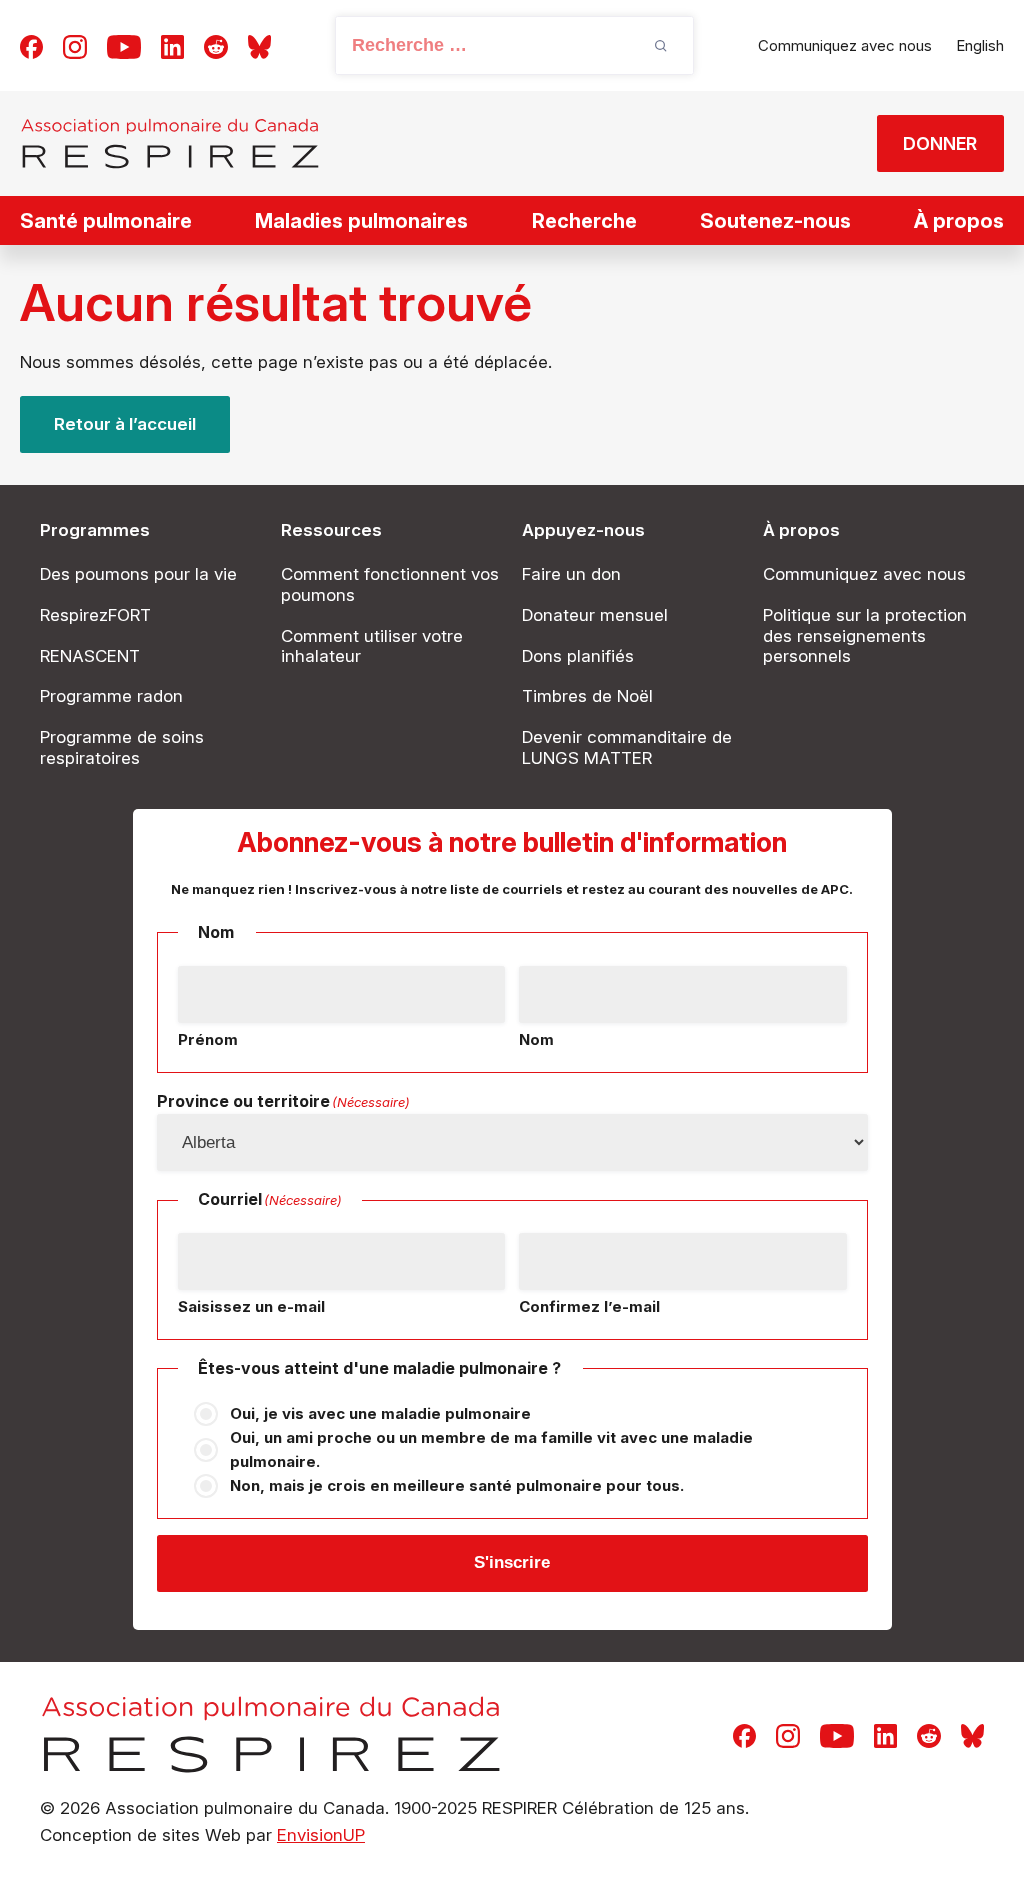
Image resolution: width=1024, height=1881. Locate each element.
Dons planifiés (578, 656)
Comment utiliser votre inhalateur (372, 646)
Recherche (584, 221)
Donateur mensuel (595, 615)
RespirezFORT (95, 615)
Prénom (208, 1039)
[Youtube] (124, 45)
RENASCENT (90, 656)
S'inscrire (512, 1562)
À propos (959, 221)
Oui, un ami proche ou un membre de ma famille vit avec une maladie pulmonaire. (491, 1449)
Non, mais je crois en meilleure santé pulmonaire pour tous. (457, 1485)
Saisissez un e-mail (251, 1306)
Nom (536, 1039)
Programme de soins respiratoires (122, 747)
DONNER (940, 143)
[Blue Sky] (259, 45)
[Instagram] (75, 45)
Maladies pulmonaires (361, 221)
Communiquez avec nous (845, 45)
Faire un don (571, 574)
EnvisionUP (321, 1835)
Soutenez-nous (775, 221)
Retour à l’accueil (125, 424)
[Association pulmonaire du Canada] (170, 143)
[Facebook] (31, 45)
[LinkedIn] (172, 45)
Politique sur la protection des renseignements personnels (865, 636)
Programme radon (111, 696)
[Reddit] (216, 45)
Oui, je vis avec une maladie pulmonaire (380, 1413)
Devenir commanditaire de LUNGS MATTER (627, 747)
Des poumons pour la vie (138, 574)
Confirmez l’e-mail (589, 1306)
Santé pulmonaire (106, 221)
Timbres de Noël (587, 696)
